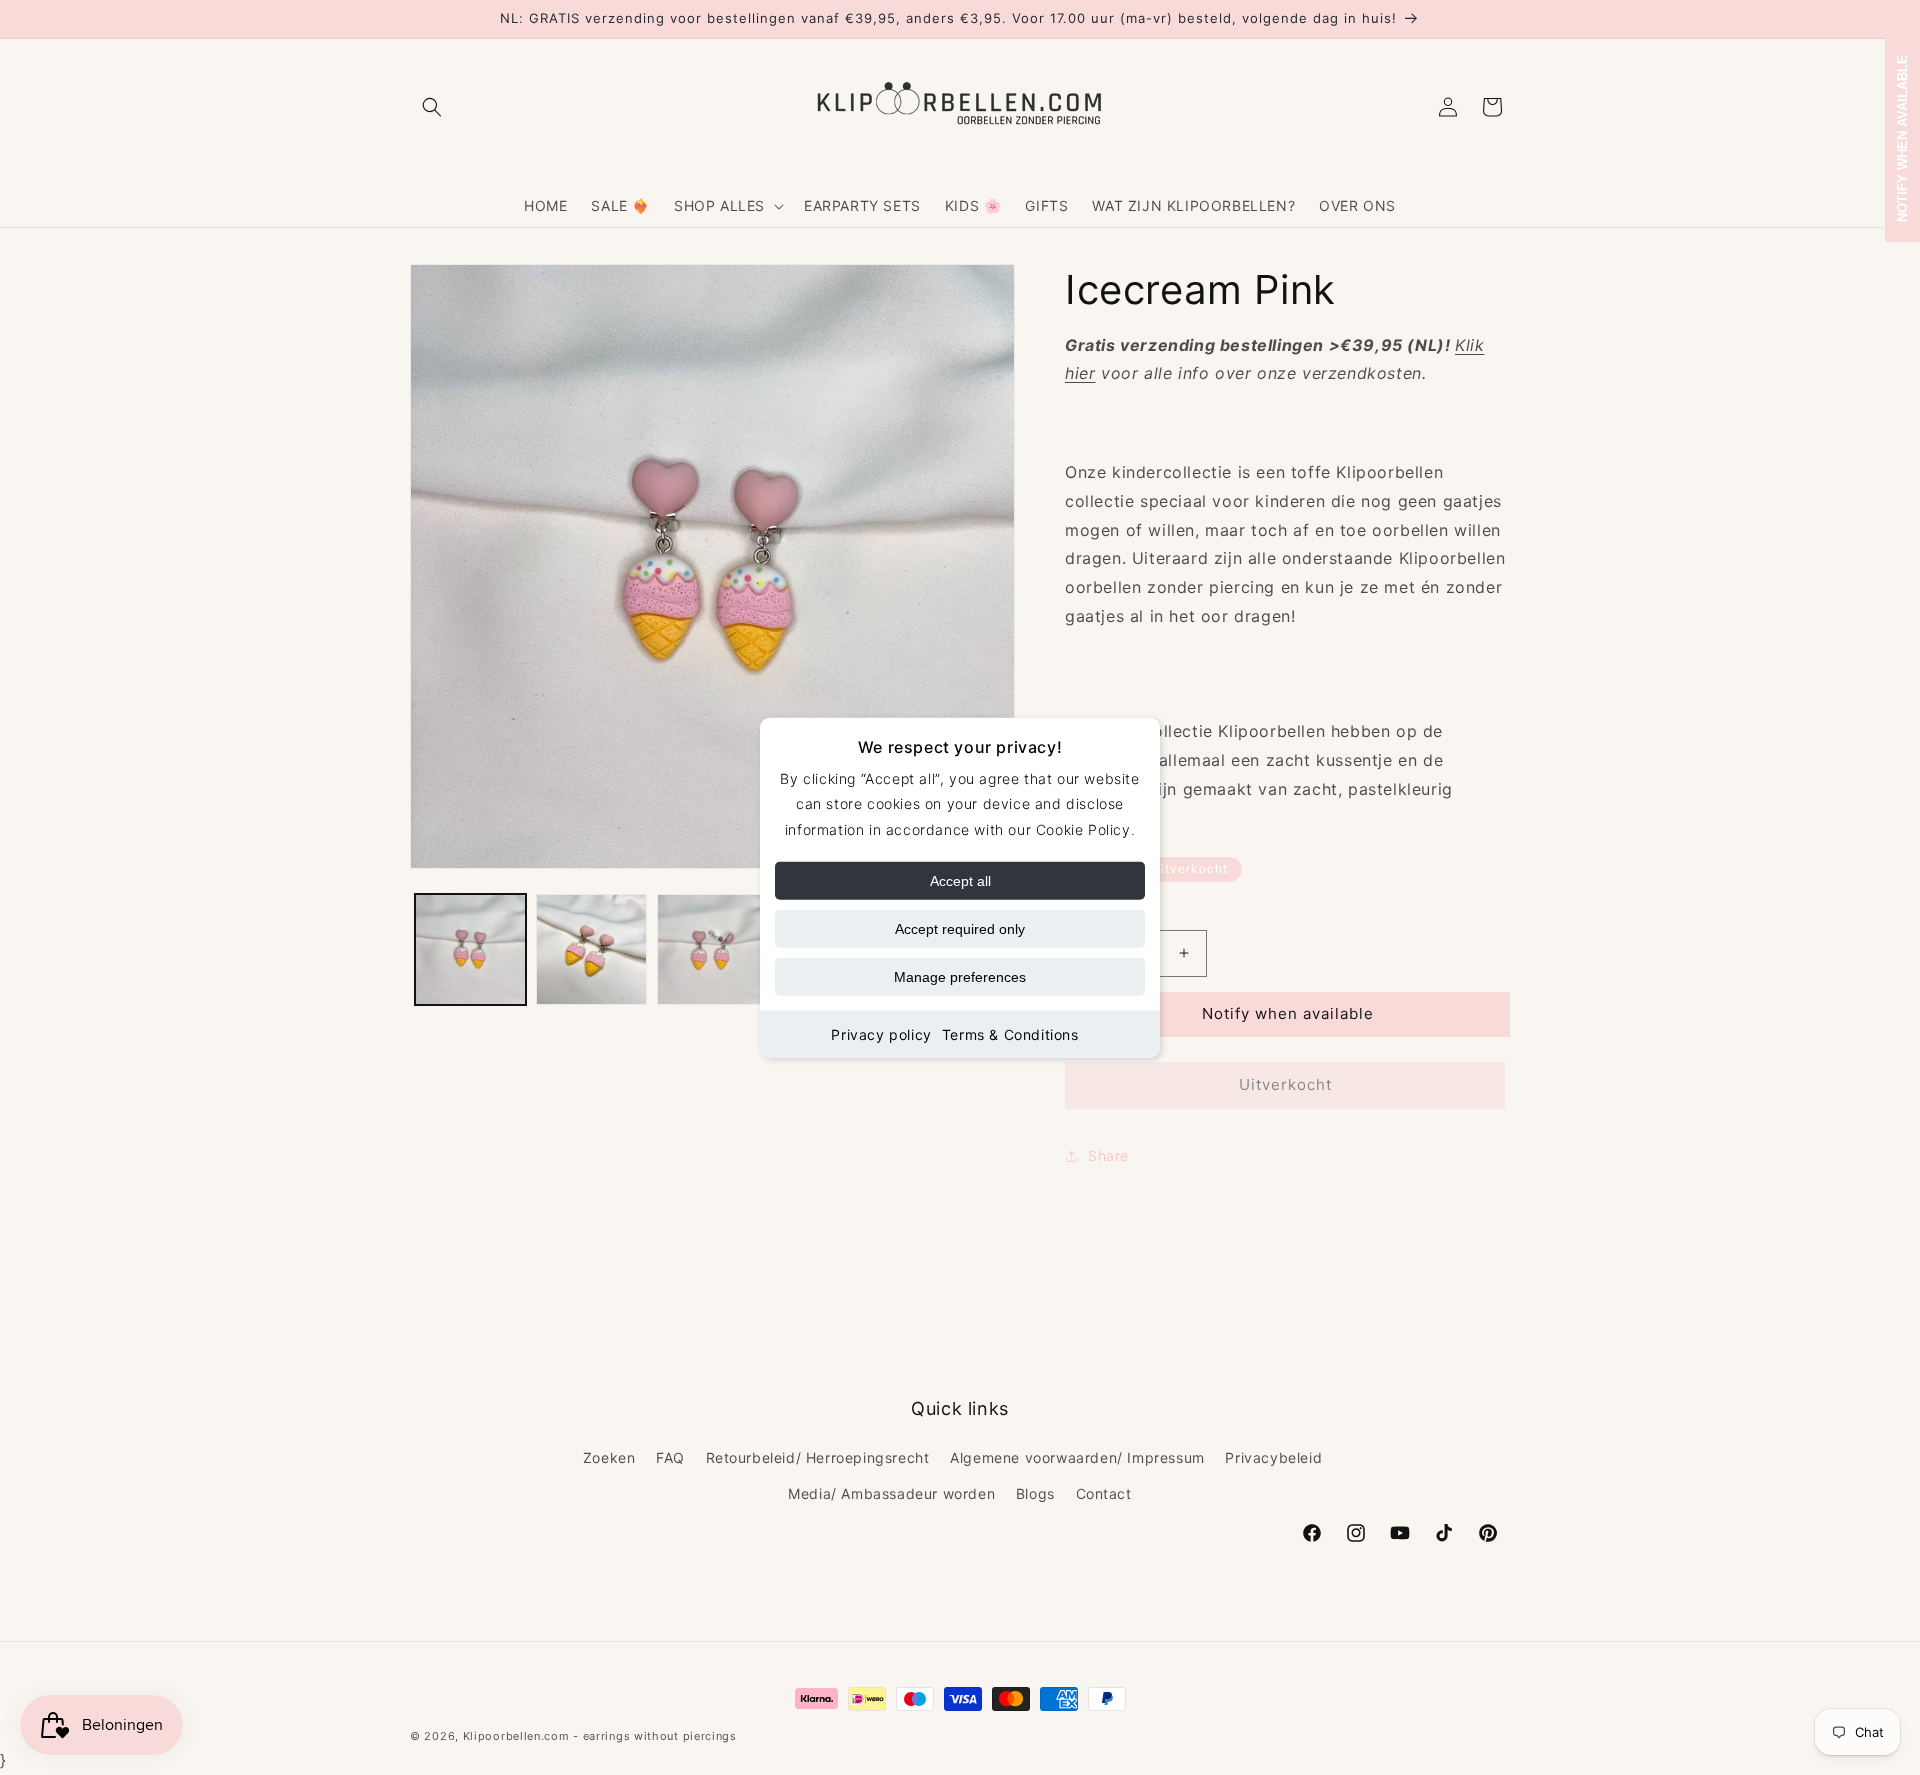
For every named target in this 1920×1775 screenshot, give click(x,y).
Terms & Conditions (1010, 1033)
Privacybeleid (1273, 1457)
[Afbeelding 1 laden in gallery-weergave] (470, 949)
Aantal (1085, 913)
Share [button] (1108, 1155)
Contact (1104, 1493)
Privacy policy (881, 1033)
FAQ (670, 1457)
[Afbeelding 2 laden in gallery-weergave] (591, 949)
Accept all (960, 880)
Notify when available (1288, 1013)
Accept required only (960, 928)
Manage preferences (960, 976)
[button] (432, 107)
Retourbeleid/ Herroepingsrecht (818, 1457)
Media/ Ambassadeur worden (891, 1493)
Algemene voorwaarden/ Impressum (1077, 1457)
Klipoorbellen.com (516, 1736)
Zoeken (609, 1457)
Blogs (1035, 1493)
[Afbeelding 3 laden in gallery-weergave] (712, 949)
